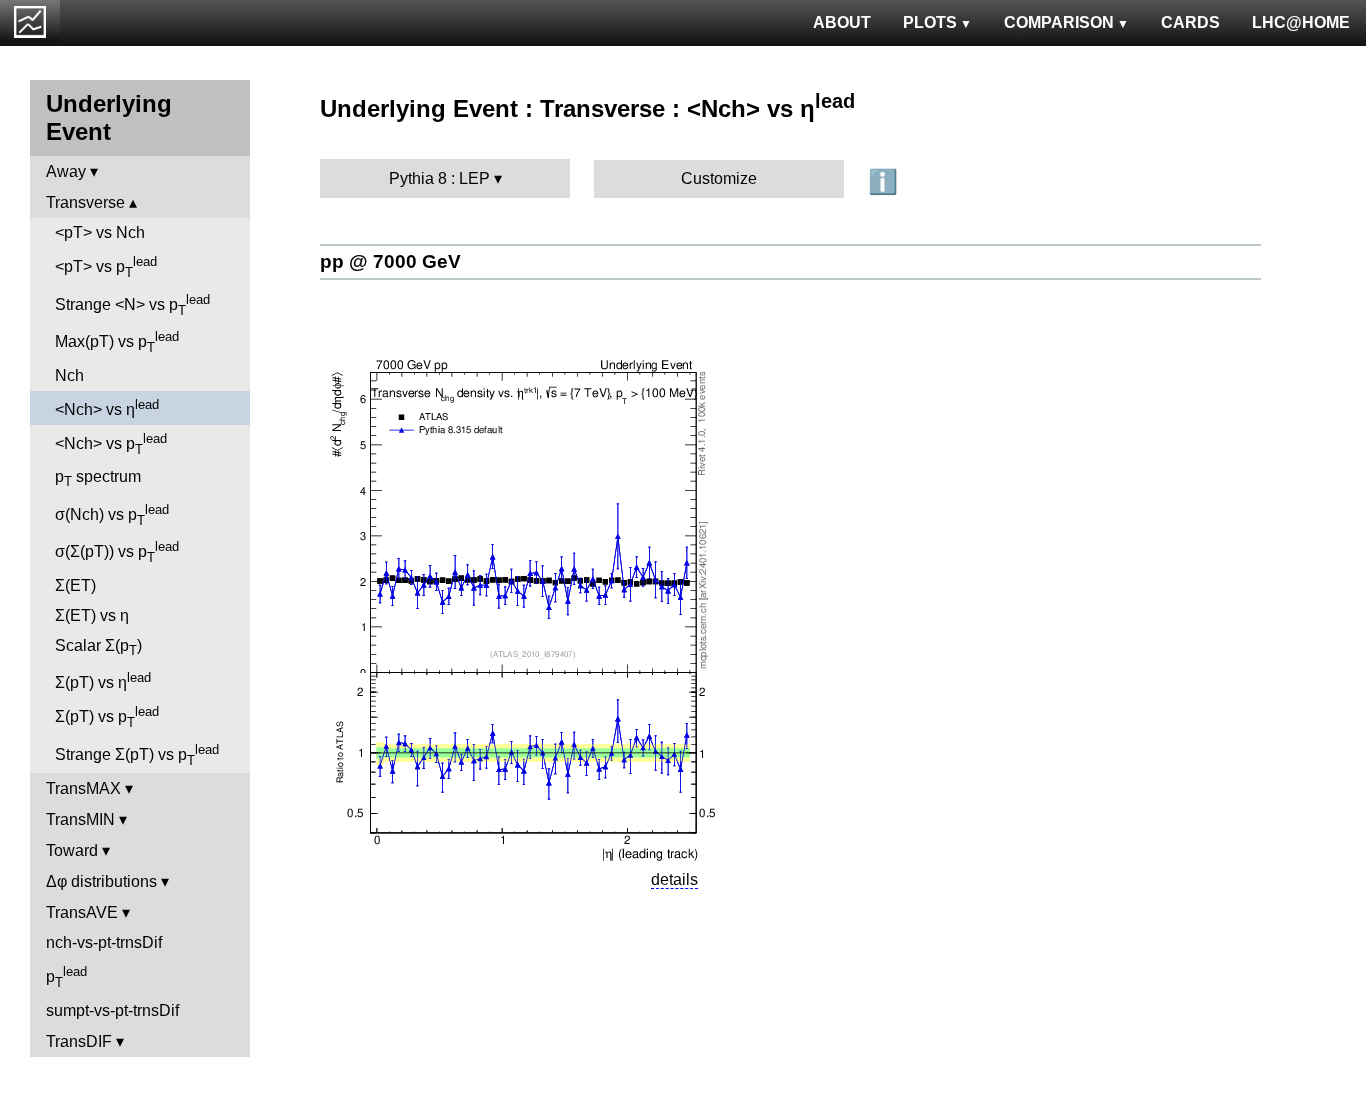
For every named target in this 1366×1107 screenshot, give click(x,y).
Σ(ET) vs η (92, 615)
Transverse (85, 202)
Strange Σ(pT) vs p (137, 755)
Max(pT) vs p (117, 342)
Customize (719, 178)
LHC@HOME (1301, 22)
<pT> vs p (106, 267)
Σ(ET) (75, 585)
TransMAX (83, 788)
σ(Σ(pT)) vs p (117, 552)
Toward (72, 850)
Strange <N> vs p (132, 305)
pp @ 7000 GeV (390, 261)
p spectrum (98, 478)
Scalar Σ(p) (98, 647)
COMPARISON (1059, 22)
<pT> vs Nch (100, 232)
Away (66, 171)
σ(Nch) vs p (112, 515)
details (674, 879)
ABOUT (842, 22)
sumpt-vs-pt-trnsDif (112, 1010)
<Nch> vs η (107, 407)
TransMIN (80, 819)
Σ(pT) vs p (107, 717)
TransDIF (79, 1041)
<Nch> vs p (111, 444)
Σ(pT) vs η (103, 680)
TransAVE (82, 912)
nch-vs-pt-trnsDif (104, 942)
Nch (69, 375)
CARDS (1190, 22)
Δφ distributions (101, 881)
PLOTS (930, 22)
